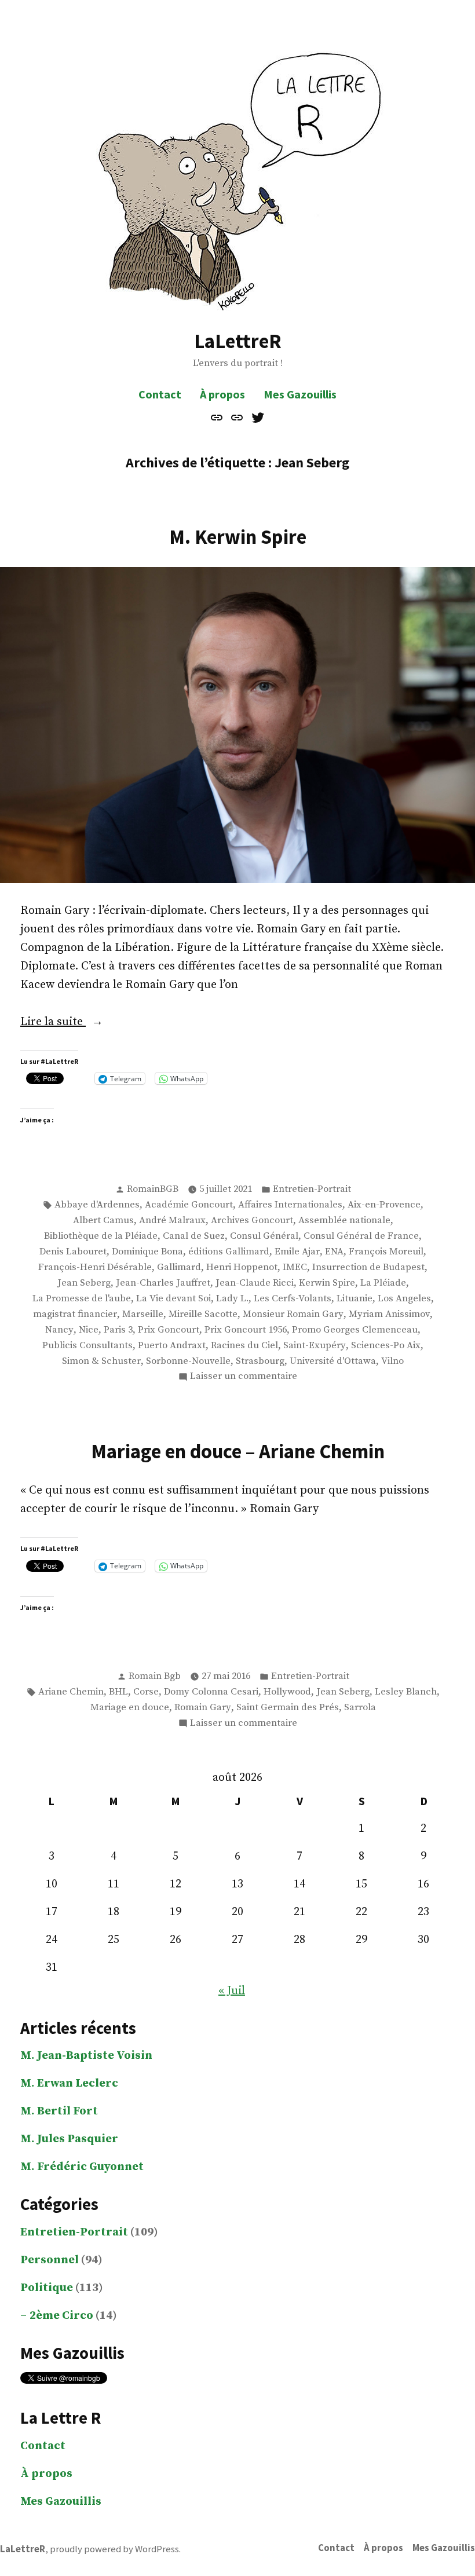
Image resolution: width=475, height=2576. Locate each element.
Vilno (392, 1361)
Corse (146, 1692)
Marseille (143, 1314)
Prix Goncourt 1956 (246, 1330)
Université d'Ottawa (333, 1361)
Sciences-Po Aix (386, 1346)
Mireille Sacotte (203, 1314)
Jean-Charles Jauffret (163, 1283)
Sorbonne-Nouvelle (188, 1361)
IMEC (295, 1267)
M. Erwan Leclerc (69, 2083)
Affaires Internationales (290, 1205)
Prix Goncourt (169, 1330)
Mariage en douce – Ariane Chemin (238, 1451)
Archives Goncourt (252, 1221)
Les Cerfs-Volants (293, 1299)
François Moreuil (386, 1252)
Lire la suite (72, 1023)
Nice (89, 1330)
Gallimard (179, 1267)
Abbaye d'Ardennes (97, 1205)
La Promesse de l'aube (82, 1299)
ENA (334, 1252)
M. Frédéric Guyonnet (82, 2167)
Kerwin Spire (327, 1283)
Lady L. (232, 1299)
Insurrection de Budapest (368, 1267)
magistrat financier (75, 1314)
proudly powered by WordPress (114, 2549)
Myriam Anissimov (389, 1314)
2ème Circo (61, 2316)
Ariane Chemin (71, 1692)
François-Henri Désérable (95, 1267)
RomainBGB (153, 1189)
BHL (118, 1692)
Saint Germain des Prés (288, 1708)
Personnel (50, 2260)
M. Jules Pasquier (69, 2139)
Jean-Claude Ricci (255, 1283)
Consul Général (264, 1236)
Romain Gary (203, 1708)
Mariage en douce (130, 1708)
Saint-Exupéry (315, 1346)
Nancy (59, 1330)
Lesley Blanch (406, 1692)
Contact (160, 394)
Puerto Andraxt (172, 1346)
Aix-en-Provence (384, 1205)
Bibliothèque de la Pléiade (101, 1236)
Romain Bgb (155, 1676)
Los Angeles (404, 1299)
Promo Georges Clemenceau (355, 1330)
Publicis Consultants (87, 1346)
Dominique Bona (147, 1252)
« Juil (232, 1991)
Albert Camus (103, 1221)
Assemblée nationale (344, 1221)
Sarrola (360, 1708)
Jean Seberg (84, 1283)
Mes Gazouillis (300, 394)
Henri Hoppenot (242, 1267)
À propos (222, 394)
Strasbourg (260, 1361)
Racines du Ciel (244, 1346)
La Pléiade (383, 1283)
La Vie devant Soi (173, 1299)
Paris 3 (118, 1330)
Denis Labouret (73, 1252)
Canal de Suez (194, 1236)
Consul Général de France (361, 1236)
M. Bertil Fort (59, 2111)
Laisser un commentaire (244, 1377)
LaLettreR (238, 341)
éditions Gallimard (229, 1252)
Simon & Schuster (101, 1361)
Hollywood (287, 1692)
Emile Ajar (297, 1252)
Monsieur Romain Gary (293, 1314)
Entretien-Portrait (312, 1189)
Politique (47, 2288)
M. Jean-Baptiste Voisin (86, 2056)
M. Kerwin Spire (238, 537)
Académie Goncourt (189, 1205)
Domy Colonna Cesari (211, 1692)
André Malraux (172, 1221)
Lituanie (355, 1299)
